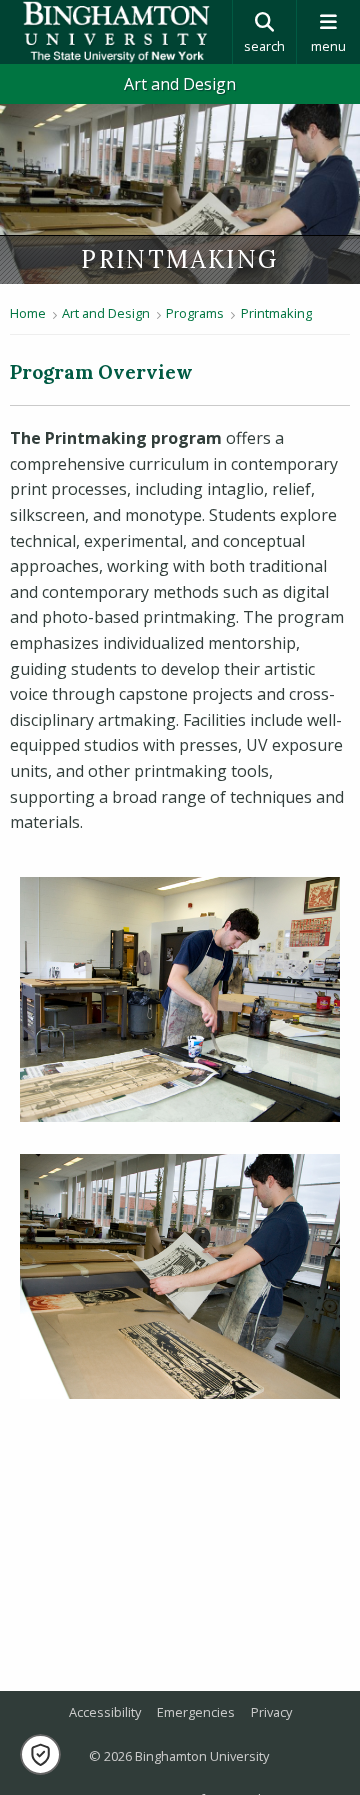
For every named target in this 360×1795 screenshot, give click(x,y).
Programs (195, 313)
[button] (40, 1754)
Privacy (271, 1712)
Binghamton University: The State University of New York (116, 32)
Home (28, 313)
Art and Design (180, 84)
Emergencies (196, 1712)
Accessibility (105, 1712)
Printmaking (276, 313)
